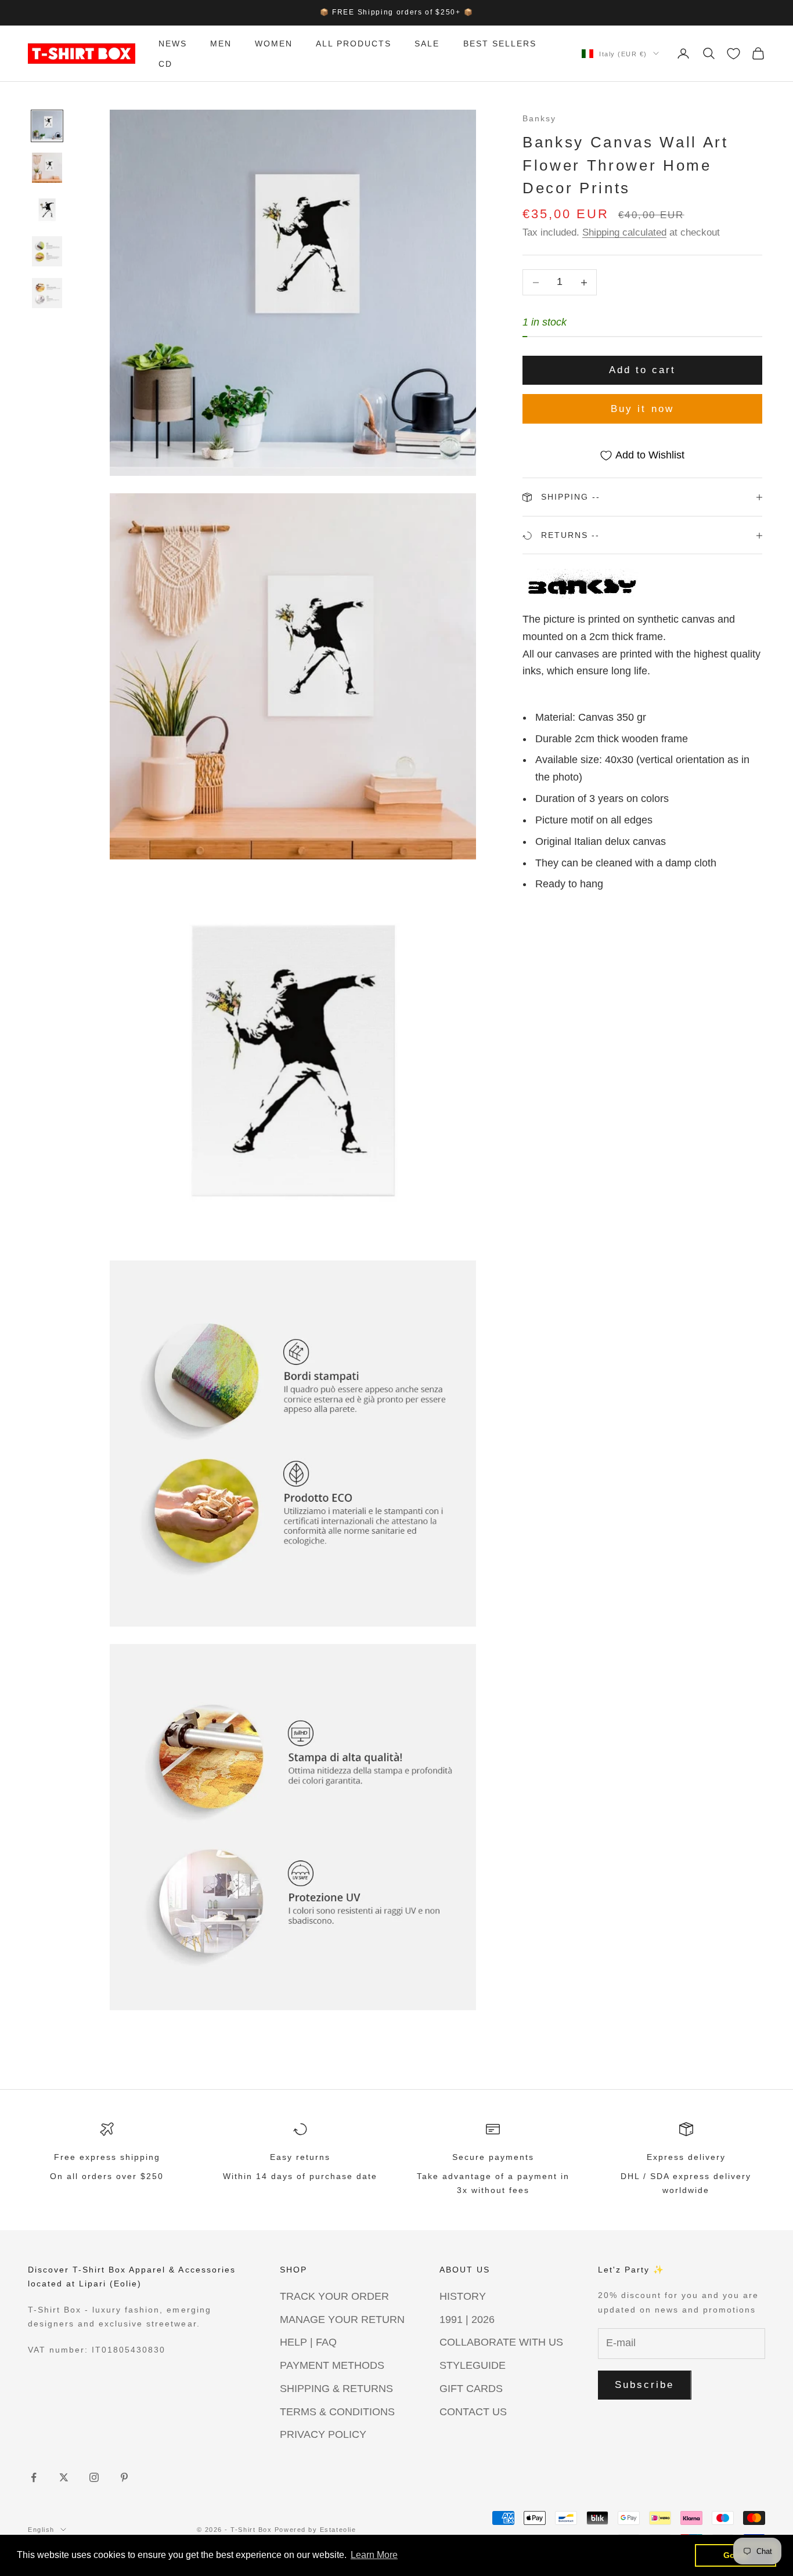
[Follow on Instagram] (94, 2477)
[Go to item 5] (47, 293)
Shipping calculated (624, 232)
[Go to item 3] (47, 209)
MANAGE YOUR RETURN (342, 2320)
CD (165, 63)
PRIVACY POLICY (323, 2434)
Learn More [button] (374, 2555)
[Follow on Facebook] (34, 2477)
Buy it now (642, 409)
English (41, 2530)
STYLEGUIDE (473, 2365)
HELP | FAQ (308, 2342)
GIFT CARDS (471, 2389)
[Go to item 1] (47, 126)
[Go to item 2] (47, 168)
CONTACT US (473, 2412)
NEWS (173, 44)
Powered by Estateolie (315, 2530)
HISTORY (463, 2296)
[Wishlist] (733, 54)
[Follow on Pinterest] (124, 2477)
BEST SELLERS (500, 44)
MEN (221, 44)
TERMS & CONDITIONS (337, 2412)
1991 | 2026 (467, 2320)
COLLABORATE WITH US (501, 2342)
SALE (427, 44)
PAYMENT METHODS (332, 2365)
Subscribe (645, 2385)
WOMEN (274, 44)
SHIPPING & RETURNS (336, 2389)
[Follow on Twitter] (64, 2477)
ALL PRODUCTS (354, 44)
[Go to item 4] (47, 251)
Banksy (539, 118)
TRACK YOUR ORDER (334, 2296)
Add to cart (643, 371)
